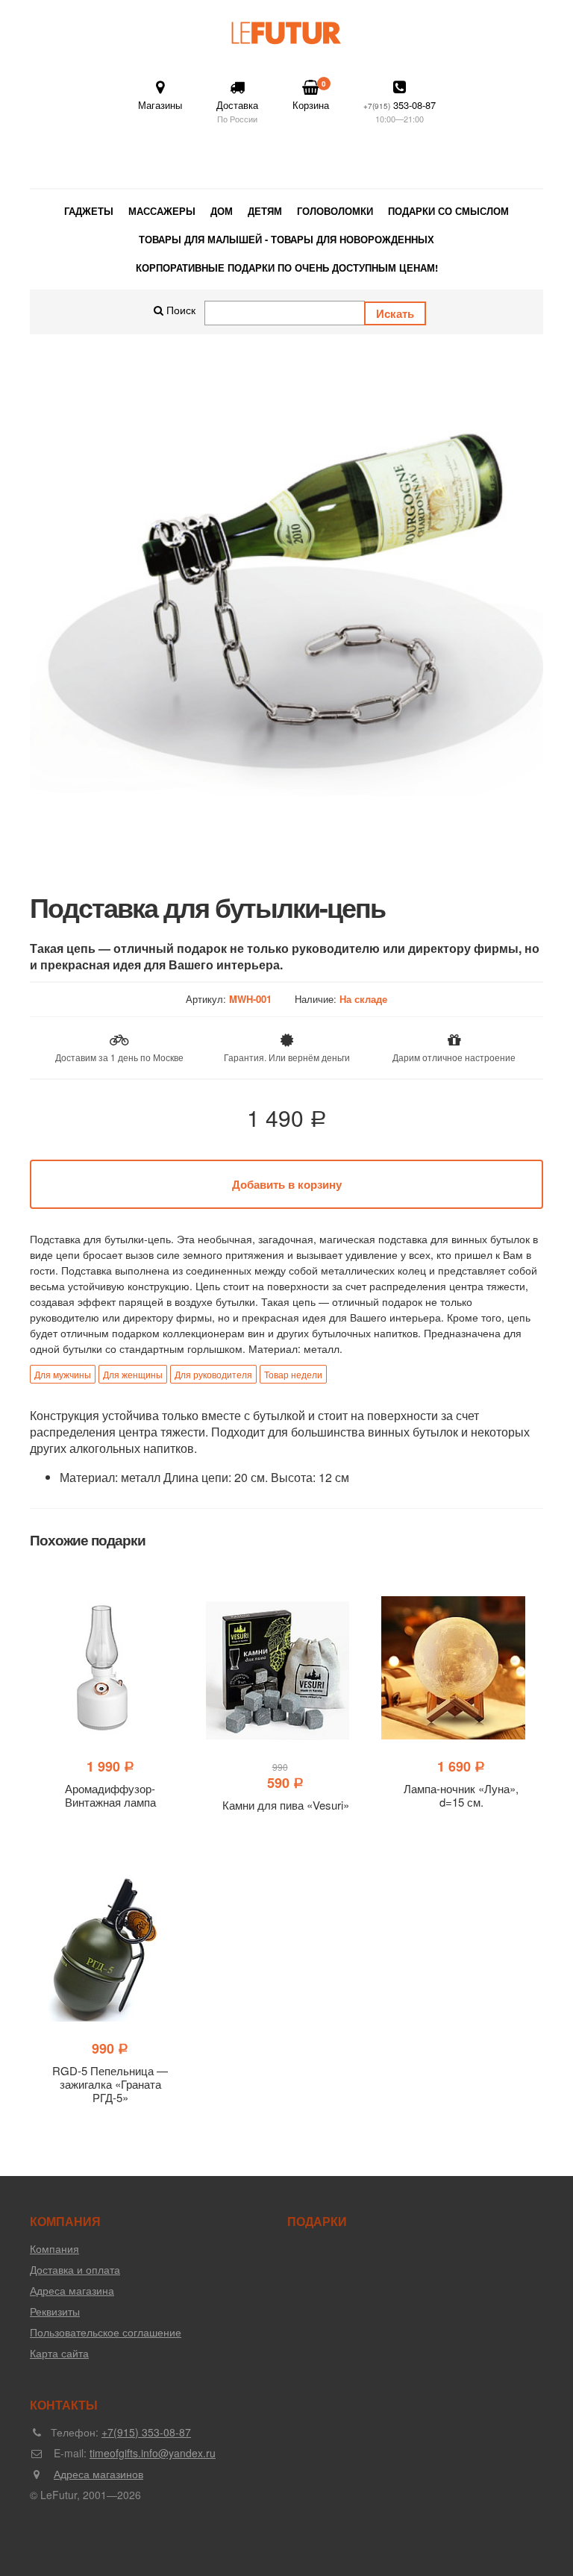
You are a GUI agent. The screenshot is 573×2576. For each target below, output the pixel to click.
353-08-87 (400, 111)
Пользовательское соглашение (106, 2332)
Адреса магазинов (98, 2474)
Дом (222, 211)
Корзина (311, 95)
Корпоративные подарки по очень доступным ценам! (287, 268)
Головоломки (335, 211)
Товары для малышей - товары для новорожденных (286, 239)
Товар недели (293, 1374)
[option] (286, 613)
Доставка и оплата (75, 2269)
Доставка (237, 111)
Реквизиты (55, 2311)
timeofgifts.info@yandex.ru (153, 2453)
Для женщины (133, 1374)
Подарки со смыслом (448, 211)
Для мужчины (63, 1374)
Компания (54, 2248)
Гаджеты (89, 211)
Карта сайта (59, 2353)
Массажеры (162, 211)
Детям (265, 211)
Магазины (160, 105)
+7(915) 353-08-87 (146, 2432)
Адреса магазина (72, 2290)
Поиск (179, 310)
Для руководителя (213, 1374)
